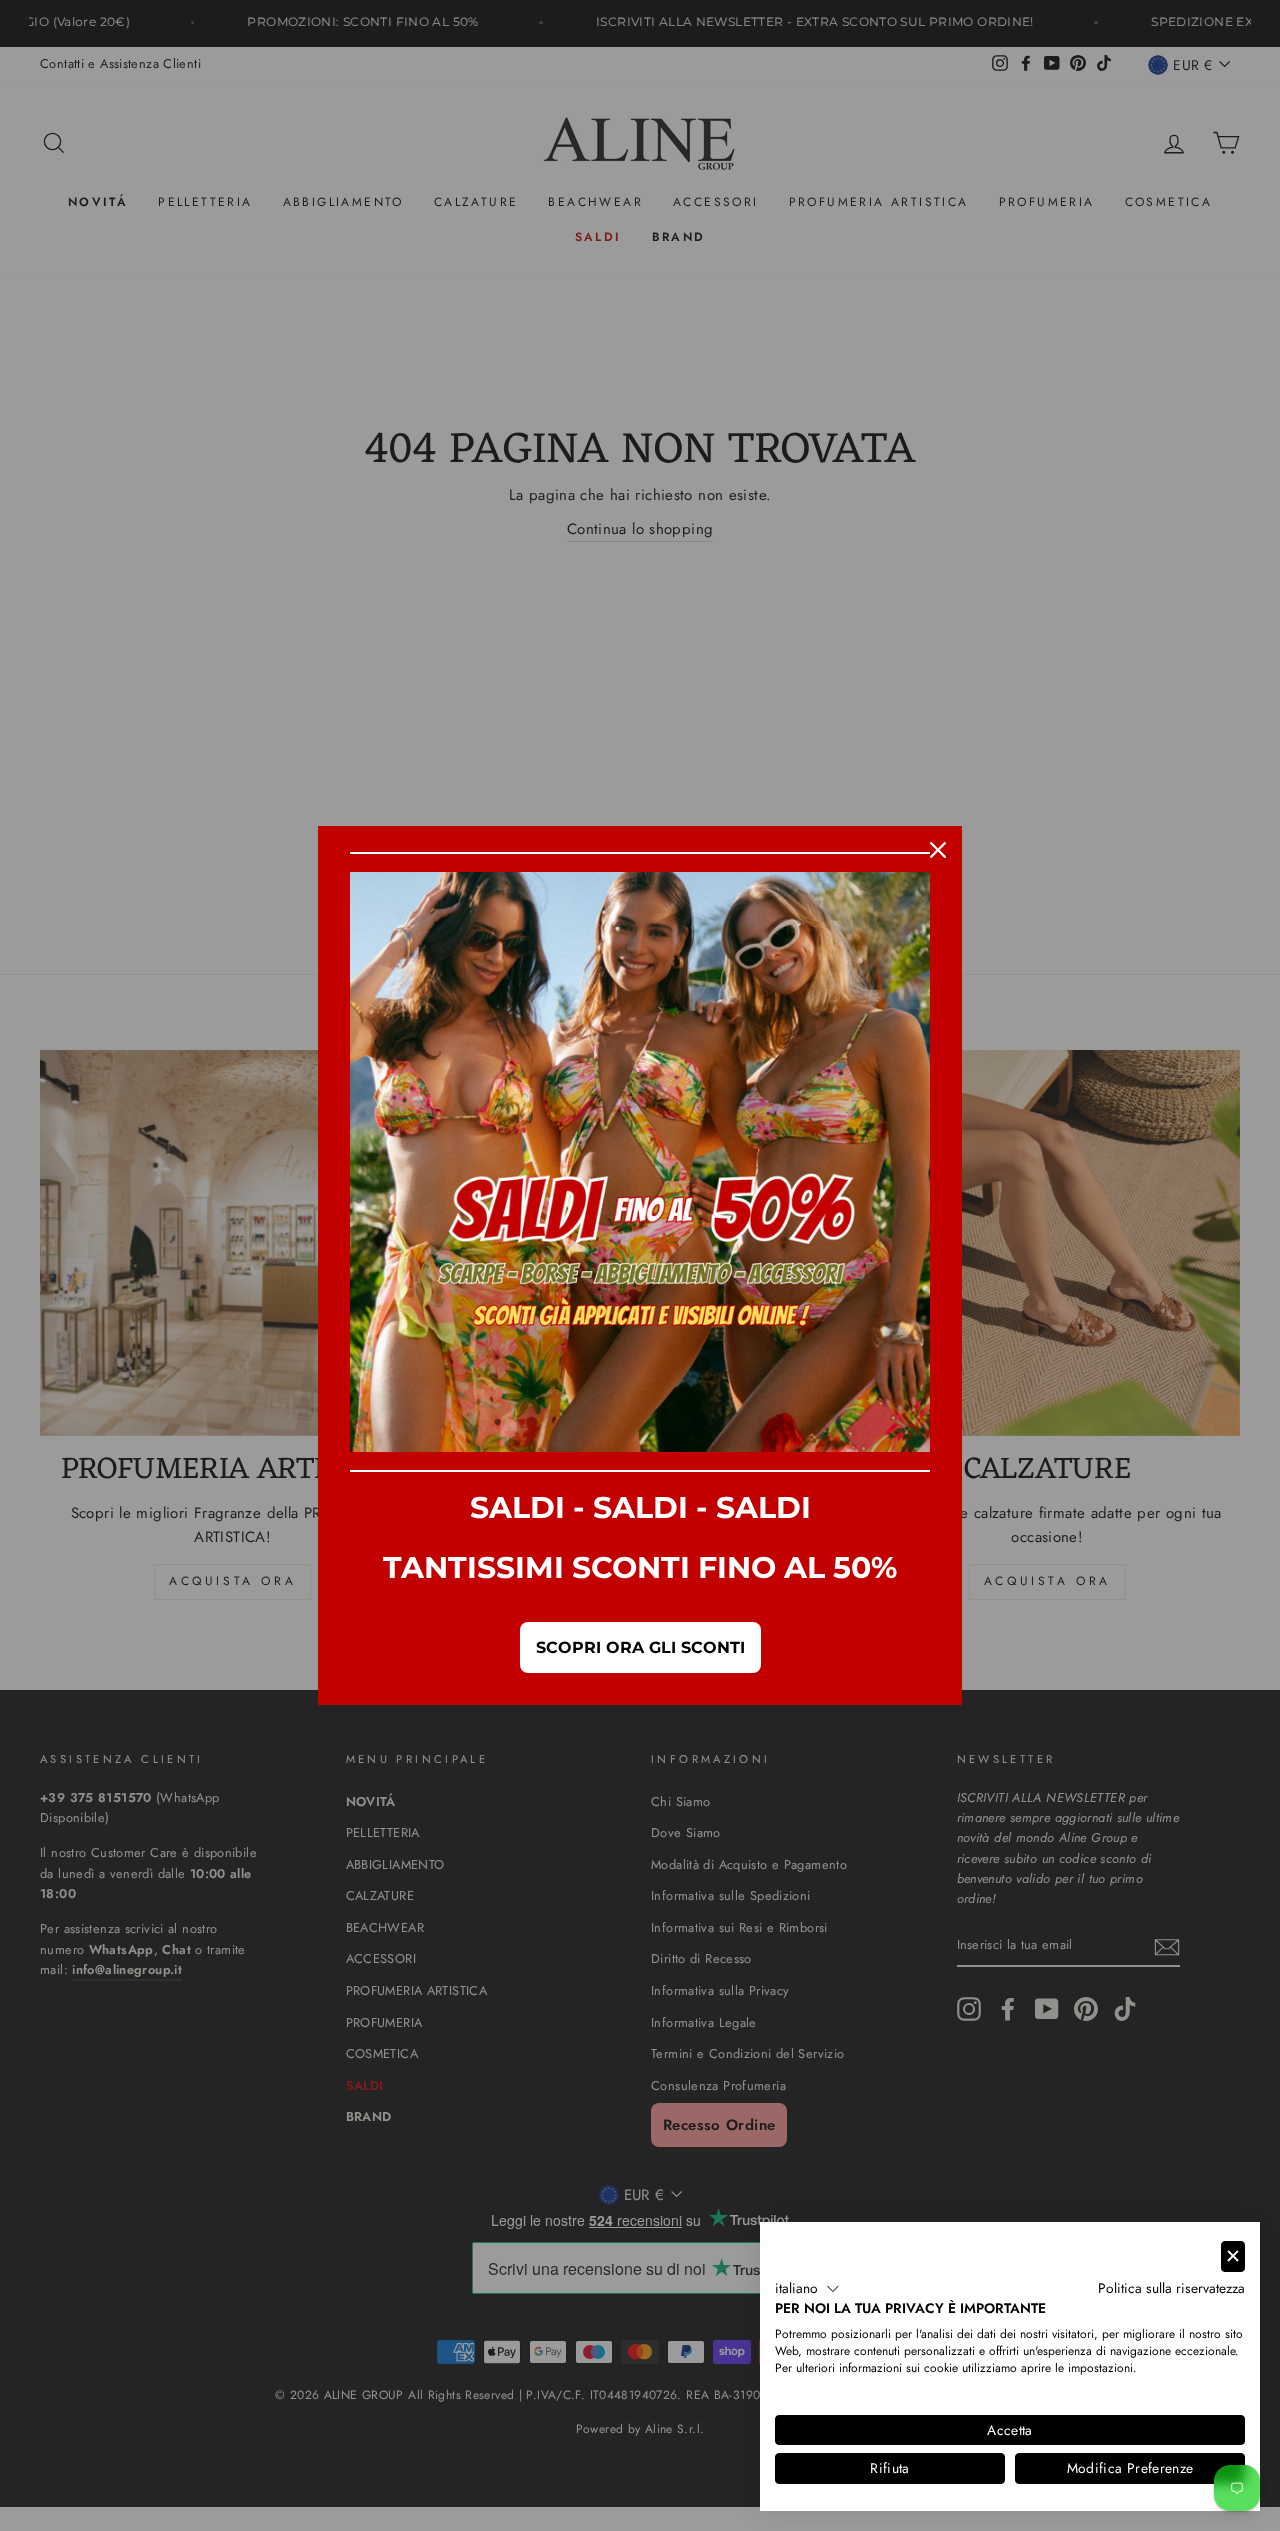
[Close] (938, 850)
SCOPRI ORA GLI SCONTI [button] (640, 1647)
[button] (807, 2289)
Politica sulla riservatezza (1171, 2288)
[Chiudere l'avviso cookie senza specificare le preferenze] (1233, 2256)
